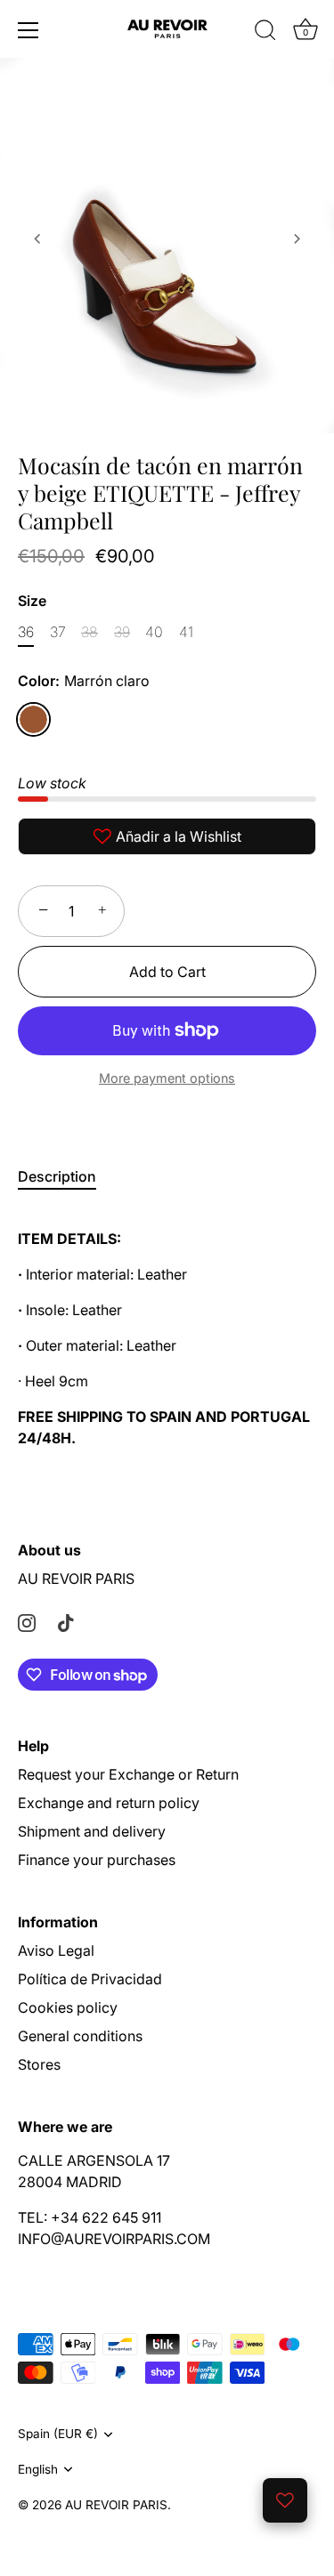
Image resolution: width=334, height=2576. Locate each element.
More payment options (167, 1078)
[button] (37, 238)
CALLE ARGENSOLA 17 (94, 2160)
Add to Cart (167, 972)
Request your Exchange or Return (128, 1774)
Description (57, 1176)
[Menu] (29, 30)
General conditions (80, 2036)
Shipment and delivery (92, 1831)
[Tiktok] (66, 1621)
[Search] (265, 33)
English (38, 2469)
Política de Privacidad (90, 1979)
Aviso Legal (56, 1950)
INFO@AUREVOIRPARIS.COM (114, 2239)
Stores (39, 2064)
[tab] (66, 1176)
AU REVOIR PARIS (76, 1579)
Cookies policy (68, 2007)
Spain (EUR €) (58, 2434)
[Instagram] (27, 1621)
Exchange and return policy (109, 1803)
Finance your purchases (97, 1860)
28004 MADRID (70, 2182)
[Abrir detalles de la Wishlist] (285, 2500)
